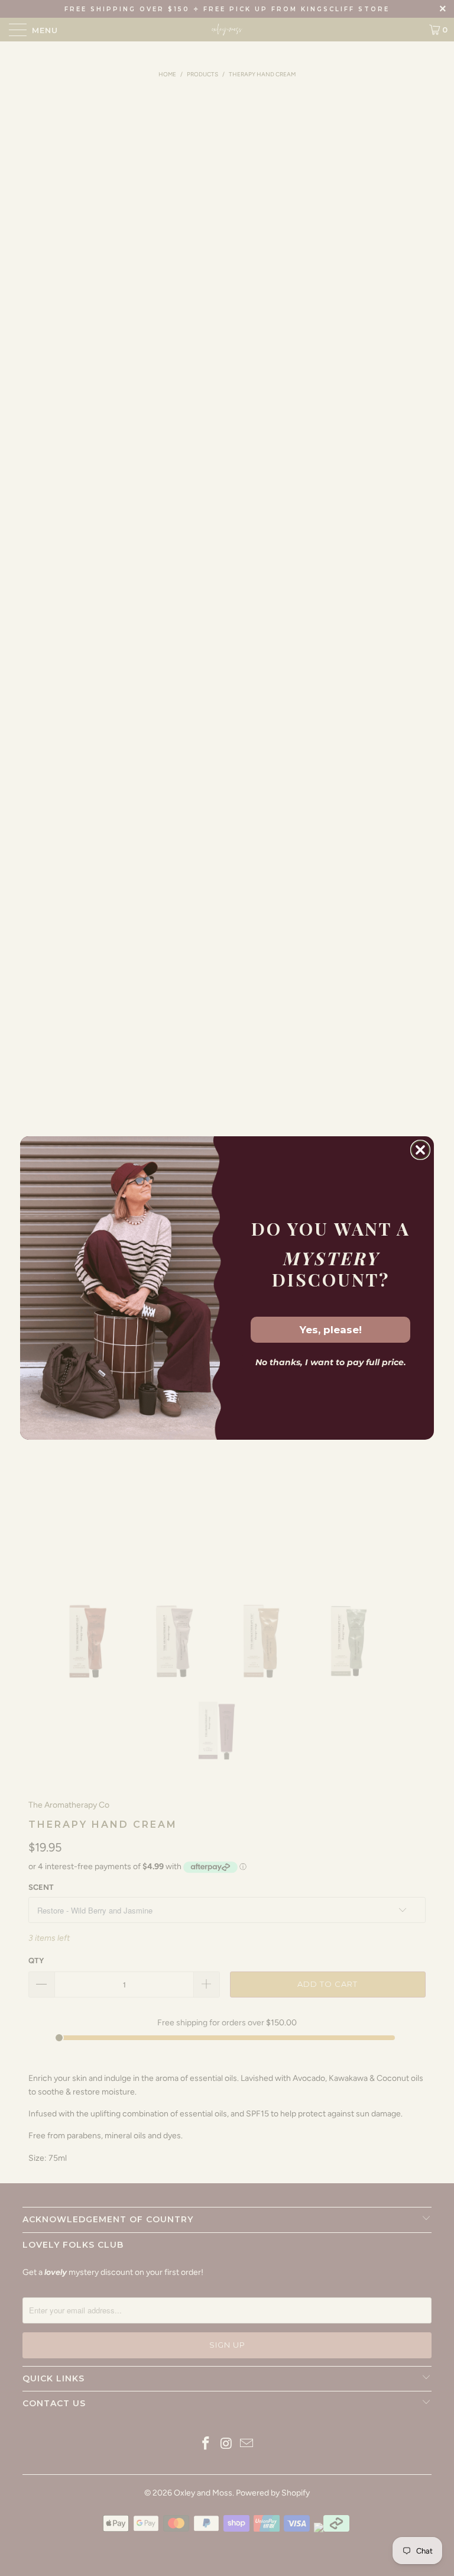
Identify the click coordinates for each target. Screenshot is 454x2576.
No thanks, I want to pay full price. (331, 1362)
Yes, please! (331, 1330)
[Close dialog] (420, 1150)
